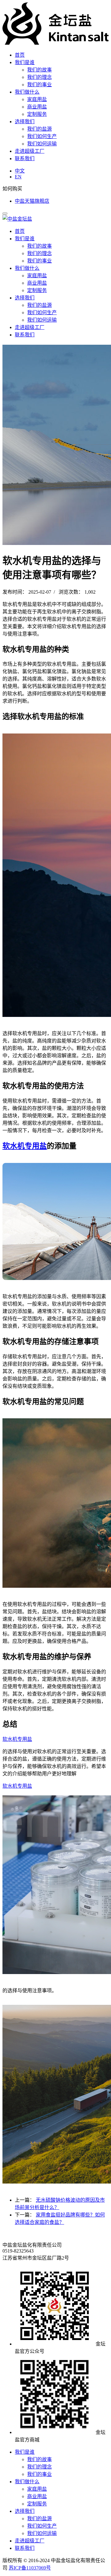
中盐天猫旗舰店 (32, 201)
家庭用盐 (37, 99)
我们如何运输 (42, 144)
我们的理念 (39, 77)
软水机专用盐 (25, 1146)
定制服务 (37, 114)
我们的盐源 (39, 129)
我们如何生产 (42, 136)
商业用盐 (37, 107)
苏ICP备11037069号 (30, 2568)
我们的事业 (39, 85)
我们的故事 (39, 70)
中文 (20, 171)
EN (18, 177)
